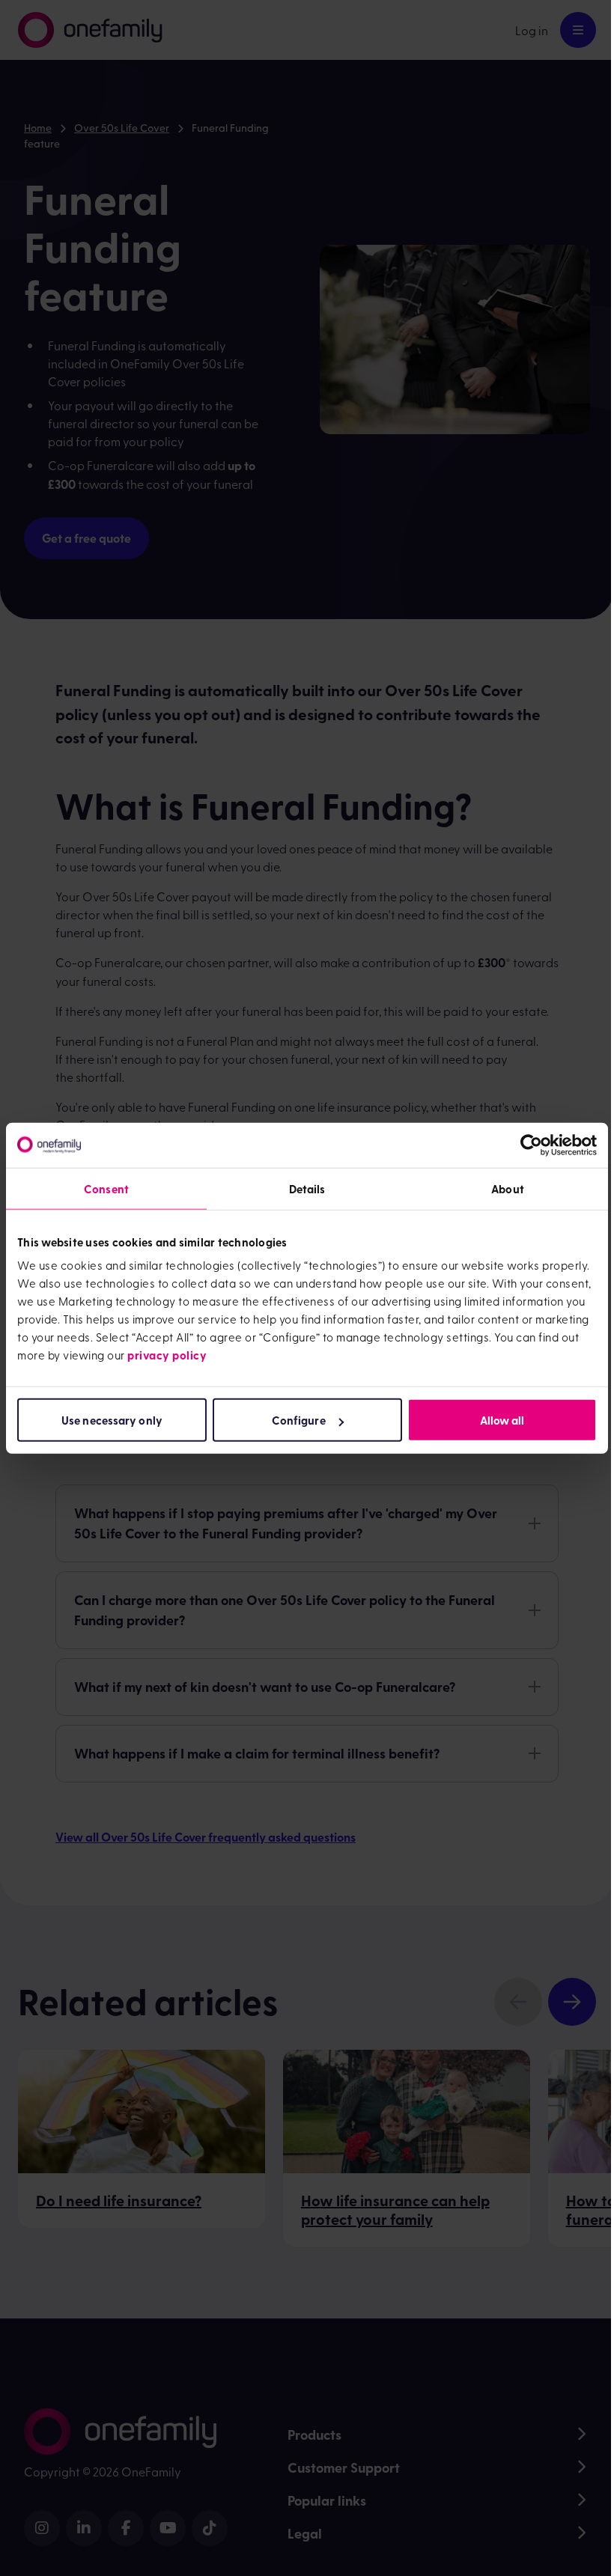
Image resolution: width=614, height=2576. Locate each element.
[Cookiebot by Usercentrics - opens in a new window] (531, 1145)
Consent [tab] (106, 1188)
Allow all (502, 1420)
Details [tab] (307, 1188)
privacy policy (167, 1355)
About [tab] (508, 1188)
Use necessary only (112, 1420)
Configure (299, 1420)
